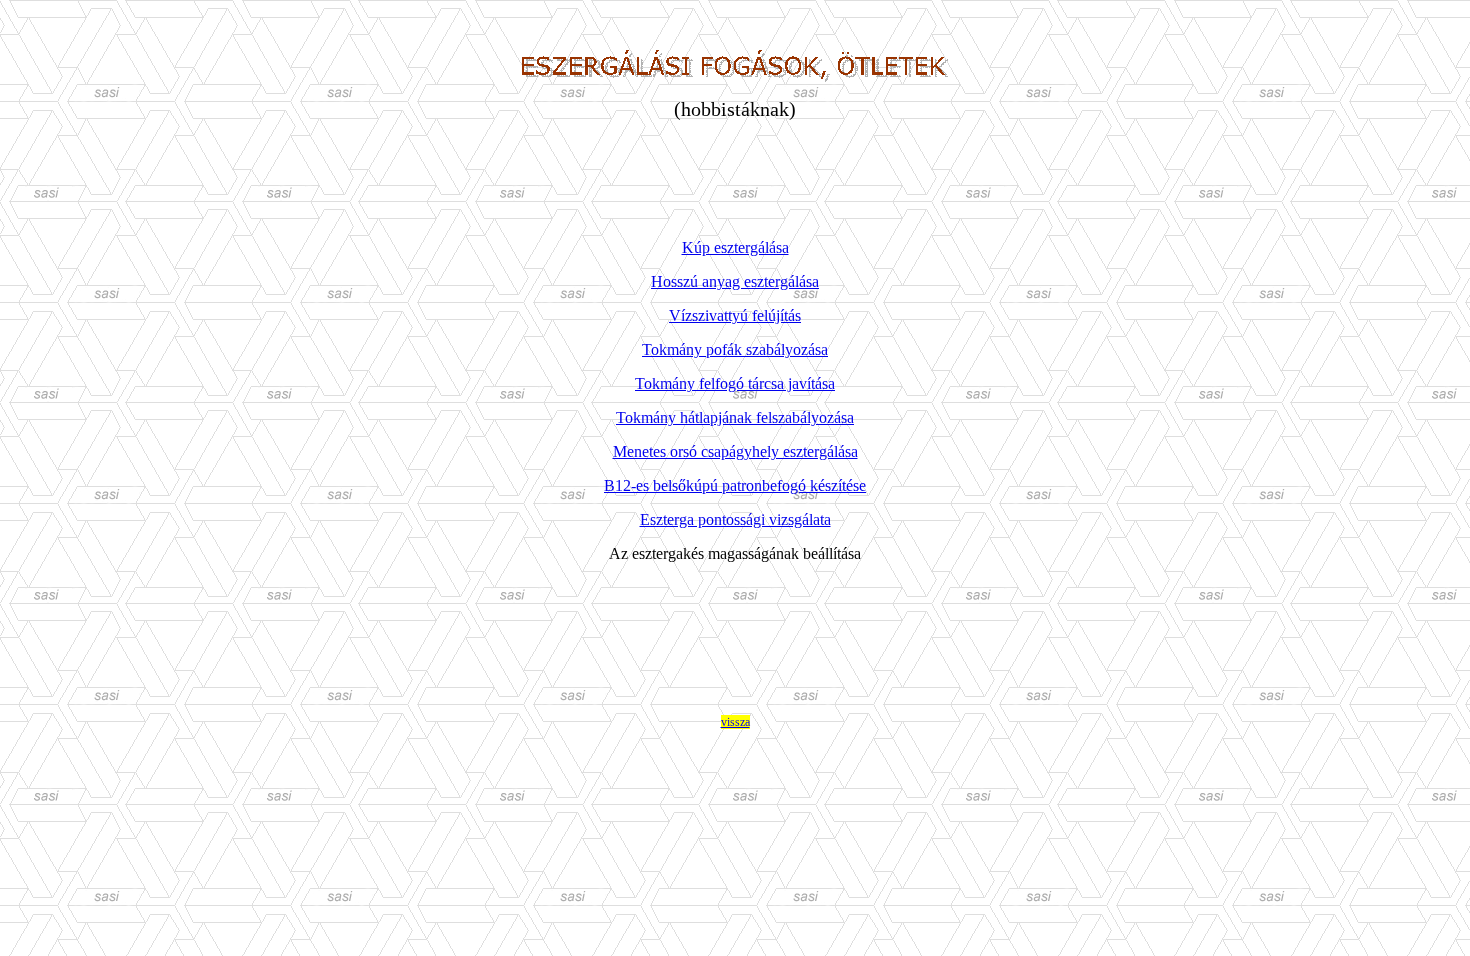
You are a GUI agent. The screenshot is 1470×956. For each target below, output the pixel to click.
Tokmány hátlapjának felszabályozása (735, 417)
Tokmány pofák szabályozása (735, 349)
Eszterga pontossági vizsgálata (735, 519)
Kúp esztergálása (735, 247)
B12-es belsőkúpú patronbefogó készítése (735, 485)
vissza (735, 722)
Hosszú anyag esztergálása (735, 281)
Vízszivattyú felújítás (735, 315)
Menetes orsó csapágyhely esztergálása (735, 451)
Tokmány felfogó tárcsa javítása (735, 383)
